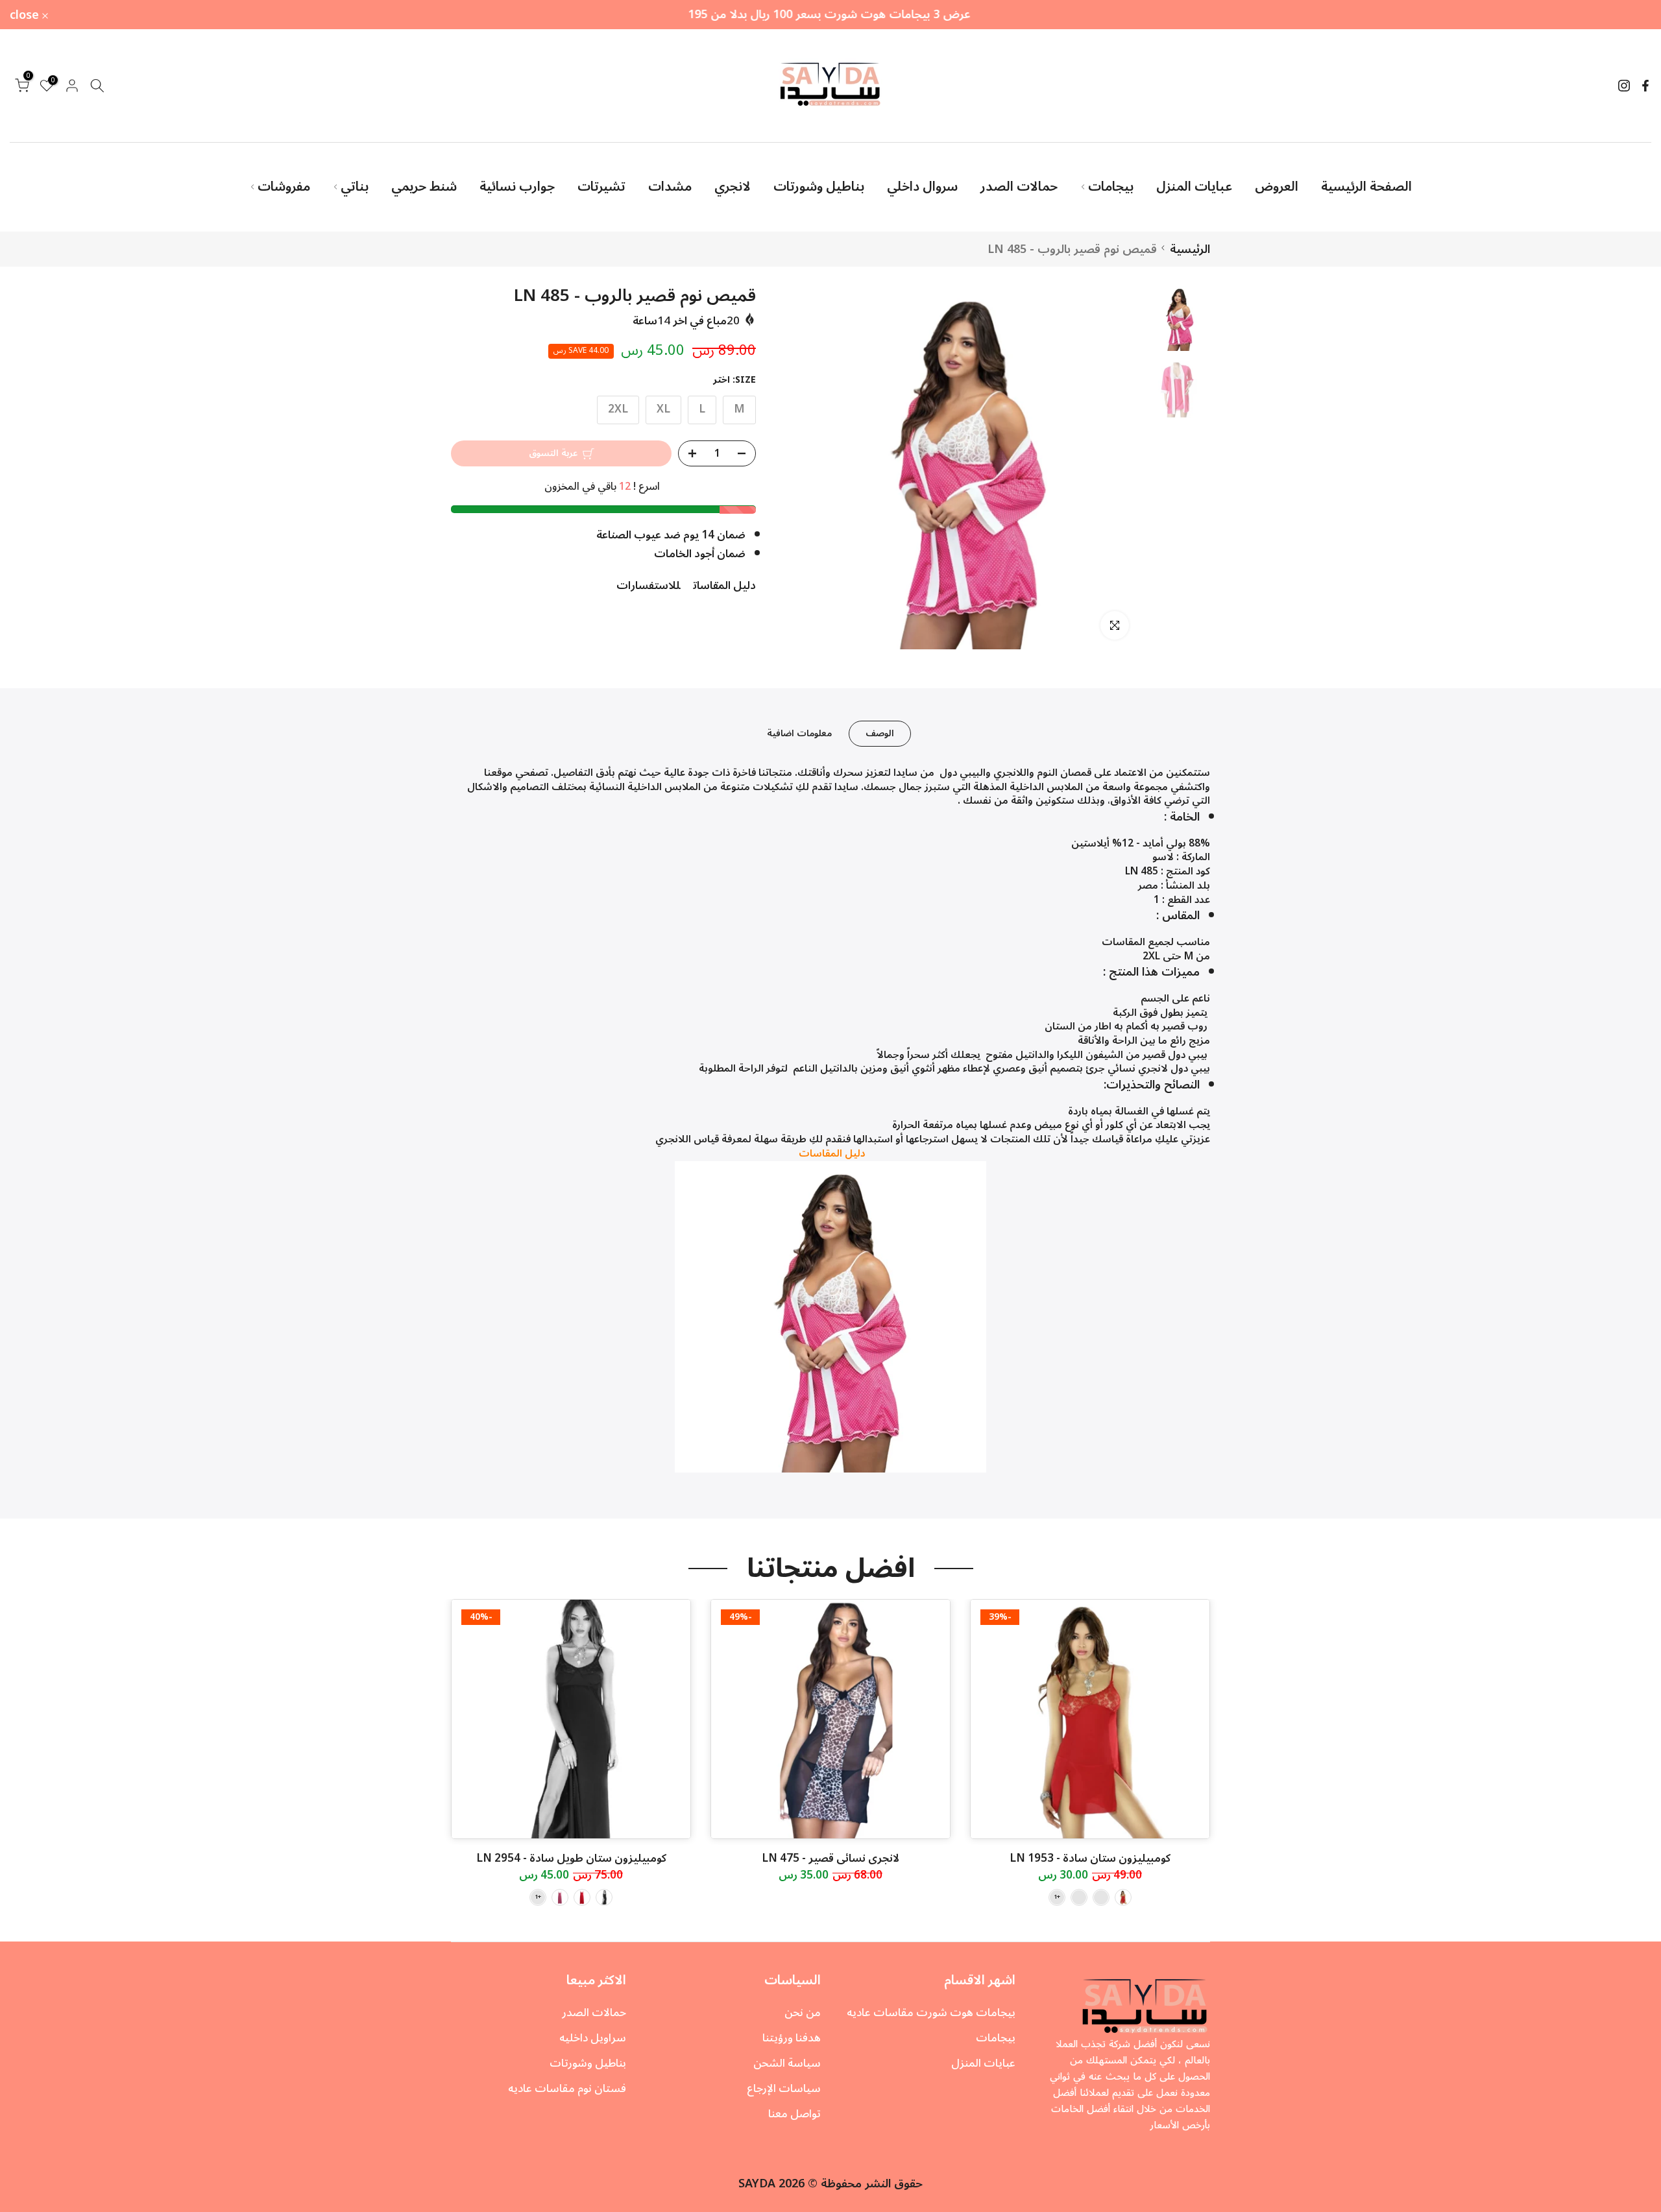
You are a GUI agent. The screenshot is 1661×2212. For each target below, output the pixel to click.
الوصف (880, 733)
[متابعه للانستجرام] (1624, 86)
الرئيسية (1190, 249)
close (1629, 15)
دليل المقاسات (724, 586)
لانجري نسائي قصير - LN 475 (830, 1858)
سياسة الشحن (787, 2063)
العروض (1277, 187)
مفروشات (284, 187)
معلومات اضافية (799, 733)
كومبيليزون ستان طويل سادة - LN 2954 (571, 1858)
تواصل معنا (794, 2114)
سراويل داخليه (593, 2038)
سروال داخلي (922, 187)
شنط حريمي (424, 187)
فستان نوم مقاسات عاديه (567, 2089)
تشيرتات (601, 187)
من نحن (803, 2013)
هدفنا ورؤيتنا (792, 2038)
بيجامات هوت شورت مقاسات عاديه (931, 2013)
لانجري (733, 187)
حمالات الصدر (1019, 187)
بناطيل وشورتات (819, 187)
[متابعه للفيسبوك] (1645, 86)
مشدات (670, 187)
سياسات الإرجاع (784, 2089)
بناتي (355, 187)
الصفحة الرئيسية (1366, 187)
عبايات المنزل (1194, 187)
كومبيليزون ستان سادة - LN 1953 (1090, 1858)
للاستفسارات (648, 586)
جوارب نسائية (517, 187)
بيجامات (1111, 187)
